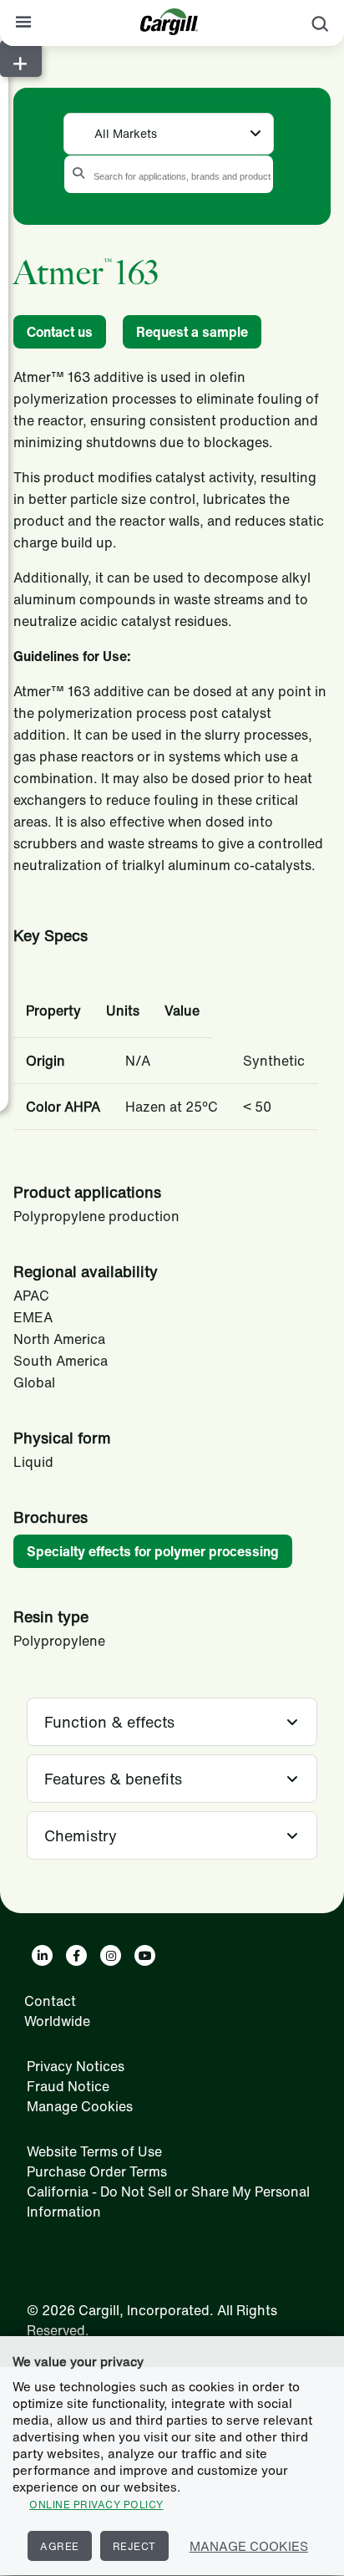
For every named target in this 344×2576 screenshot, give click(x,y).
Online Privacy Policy (96, 2505)
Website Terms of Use (94, 2151)
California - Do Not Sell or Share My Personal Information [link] (168, 2202)
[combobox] (169, 132)
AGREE (60, 2546)
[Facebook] (76, 1955)
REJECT (134, 2546)
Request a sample (192, 332)
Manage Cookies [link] (80, 2106)
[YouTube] (145, 1955)
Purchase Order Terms (97, 2171)
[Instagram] (111, 1955)
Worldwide (57, 2021)
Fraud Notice (68, 2086)
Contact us (60, 332)
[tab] (172, 1722)
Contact (50, 2001)
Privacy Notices (76, 2066)
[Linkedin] (42, 1955)
